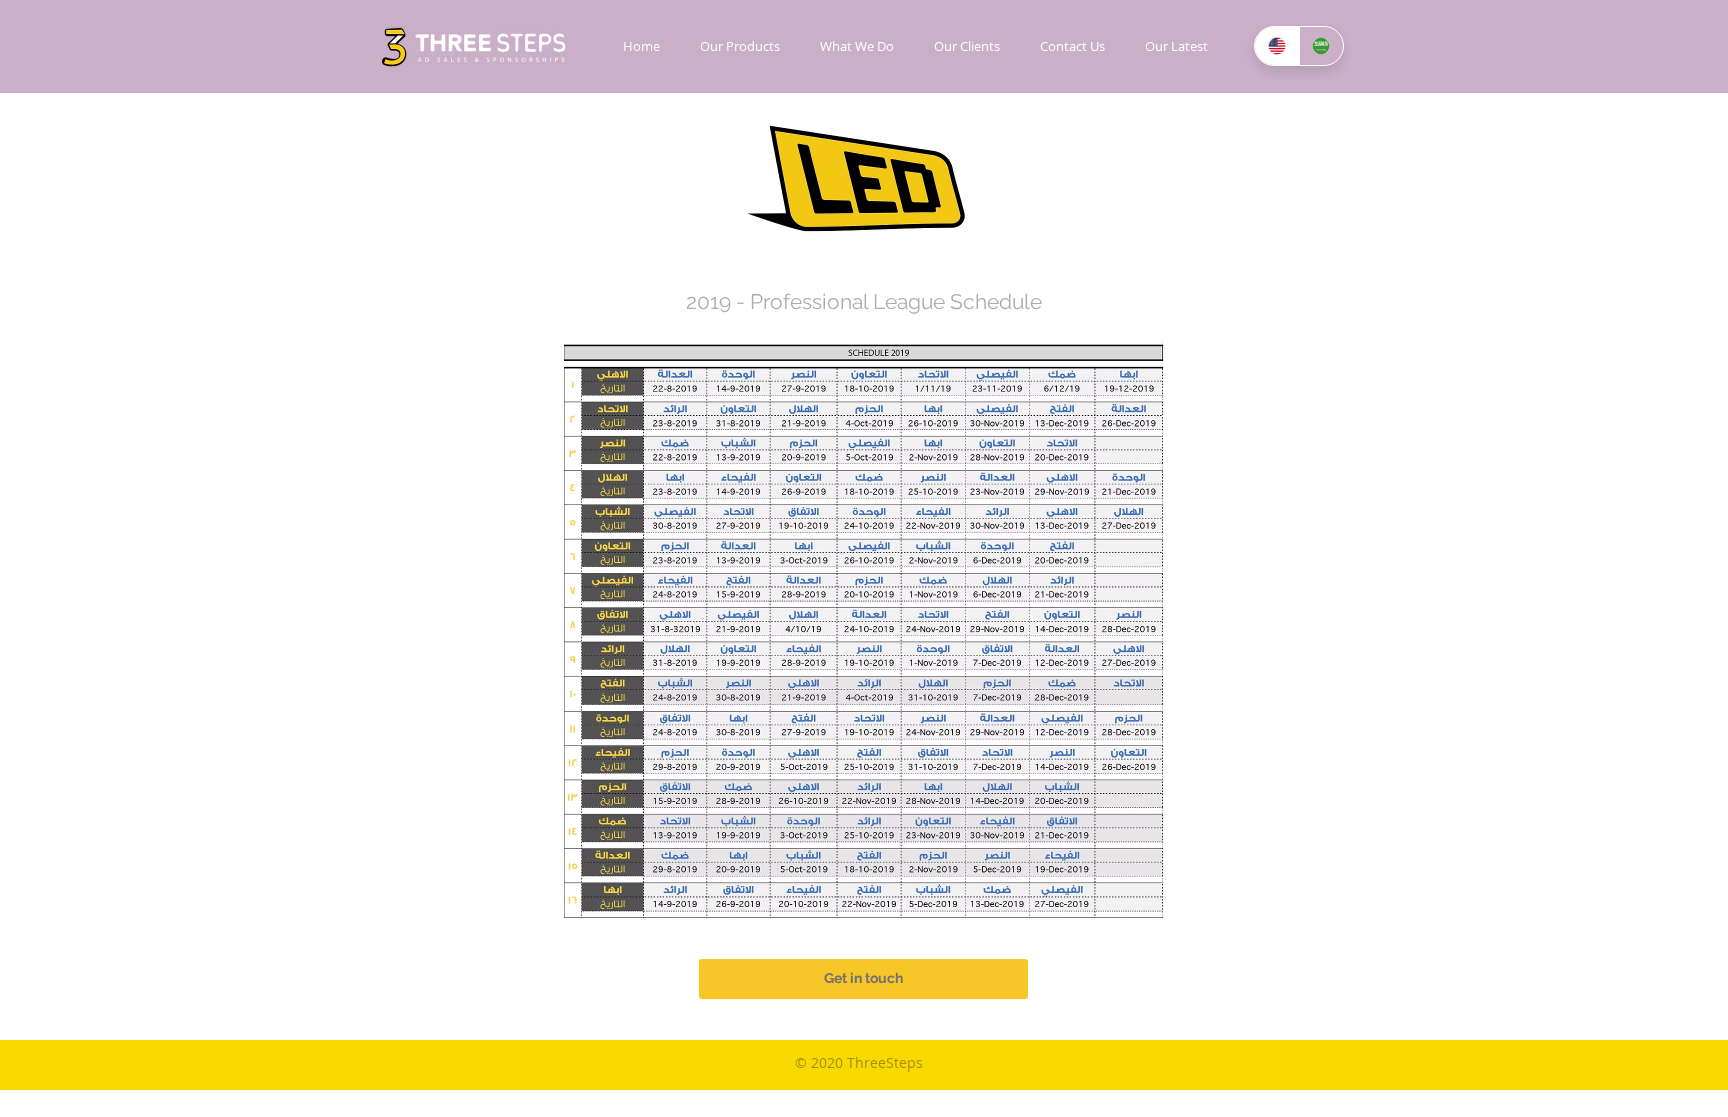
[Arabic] (1321, 46)
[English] (1277, 46)
